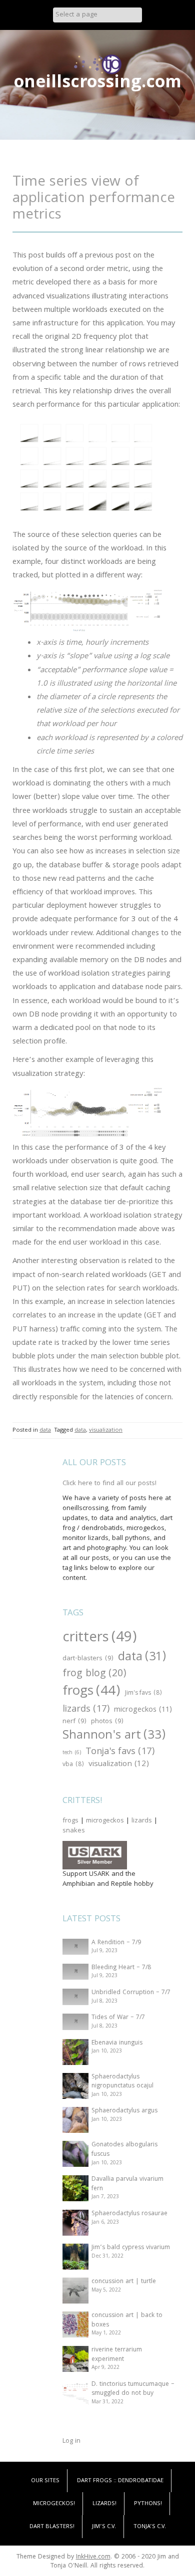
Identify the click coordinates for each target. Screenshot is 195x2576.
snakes (74, 1831)
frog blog (94, 1675)
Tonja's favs (120, 1752)
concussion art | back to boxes (127, 2320)
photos (107, 1722)
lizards (86, 1710)
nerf (74, 1722)
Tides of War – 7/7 (118, 2018)
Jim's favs (143, 1694)
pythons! (148, 2504)
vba (73, 1765)
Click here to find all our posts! (109, 1484)
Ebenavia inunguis (117, 2043)
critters (100, 1639)
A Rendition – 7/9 (116, 1943)
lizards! (104, 2504)
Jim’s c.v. (104, 2527)
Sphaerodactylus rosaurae (129, 2214)
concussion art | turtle (124, 2282)
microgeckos (143, 1710)
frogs (91, 1692)
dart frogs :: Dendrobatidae (120, 2481)
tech (72, 1753)
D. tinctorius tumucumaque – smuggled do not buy (133, 2389)
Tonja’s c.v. (150, 2527)
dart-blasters (88, 1659)
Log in (71, 2441)
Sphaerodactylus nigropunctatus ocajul (122, 2082)
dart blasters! (52, 2527)
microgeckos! (54, 2504)
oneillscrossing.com (98, 84)
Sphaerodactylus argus (124, 2111)
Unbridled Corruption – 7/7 (131, 1993)
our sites (45, 2481)
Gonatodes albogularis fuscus (124, 2150)
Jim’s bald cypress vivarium (131, 2248)
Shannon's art (114, 1736)
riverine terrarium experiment (117, 2355)
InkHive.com (93, 2557)
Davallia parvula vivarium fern (127, 2184)
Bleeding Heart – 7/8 (121, 1968)
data (45, 1430)
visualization (106, 1430)
